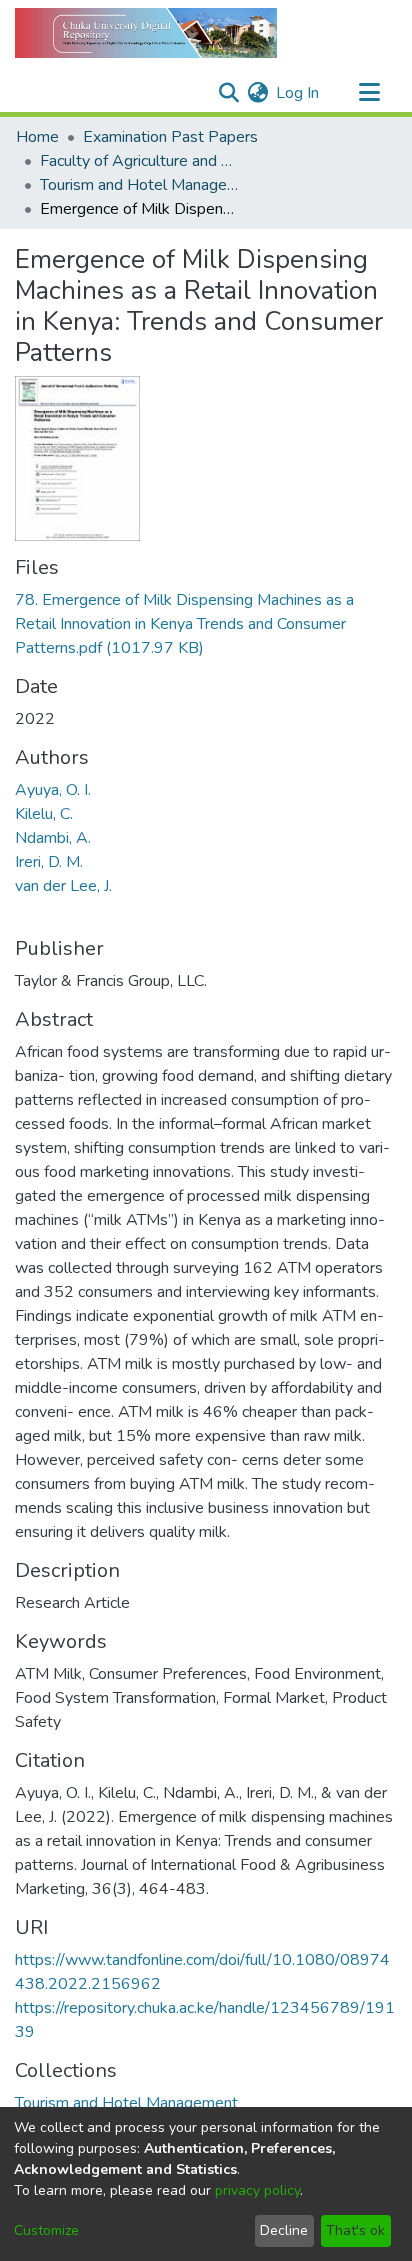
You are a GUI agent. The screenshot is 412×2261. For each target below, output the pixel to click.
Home (37, 137)
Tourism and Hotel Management (140, 185)
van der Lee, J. (63, 886)
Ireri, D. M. (49, 862)
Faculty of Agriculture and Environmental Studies (140, 161)
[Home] (146, 33)
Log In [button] (298, 93)
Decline (284, 2230)
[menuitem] (257, 93)
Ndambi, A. (53, 838)
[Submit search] (228, 93)
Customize (46, 2230)
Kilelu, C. (44, 814)
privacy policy (257, 2190)
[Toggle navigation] (369, 93)
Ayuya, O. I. (53, 790)
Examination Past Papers (170, 137)
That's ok (355, 2230)
